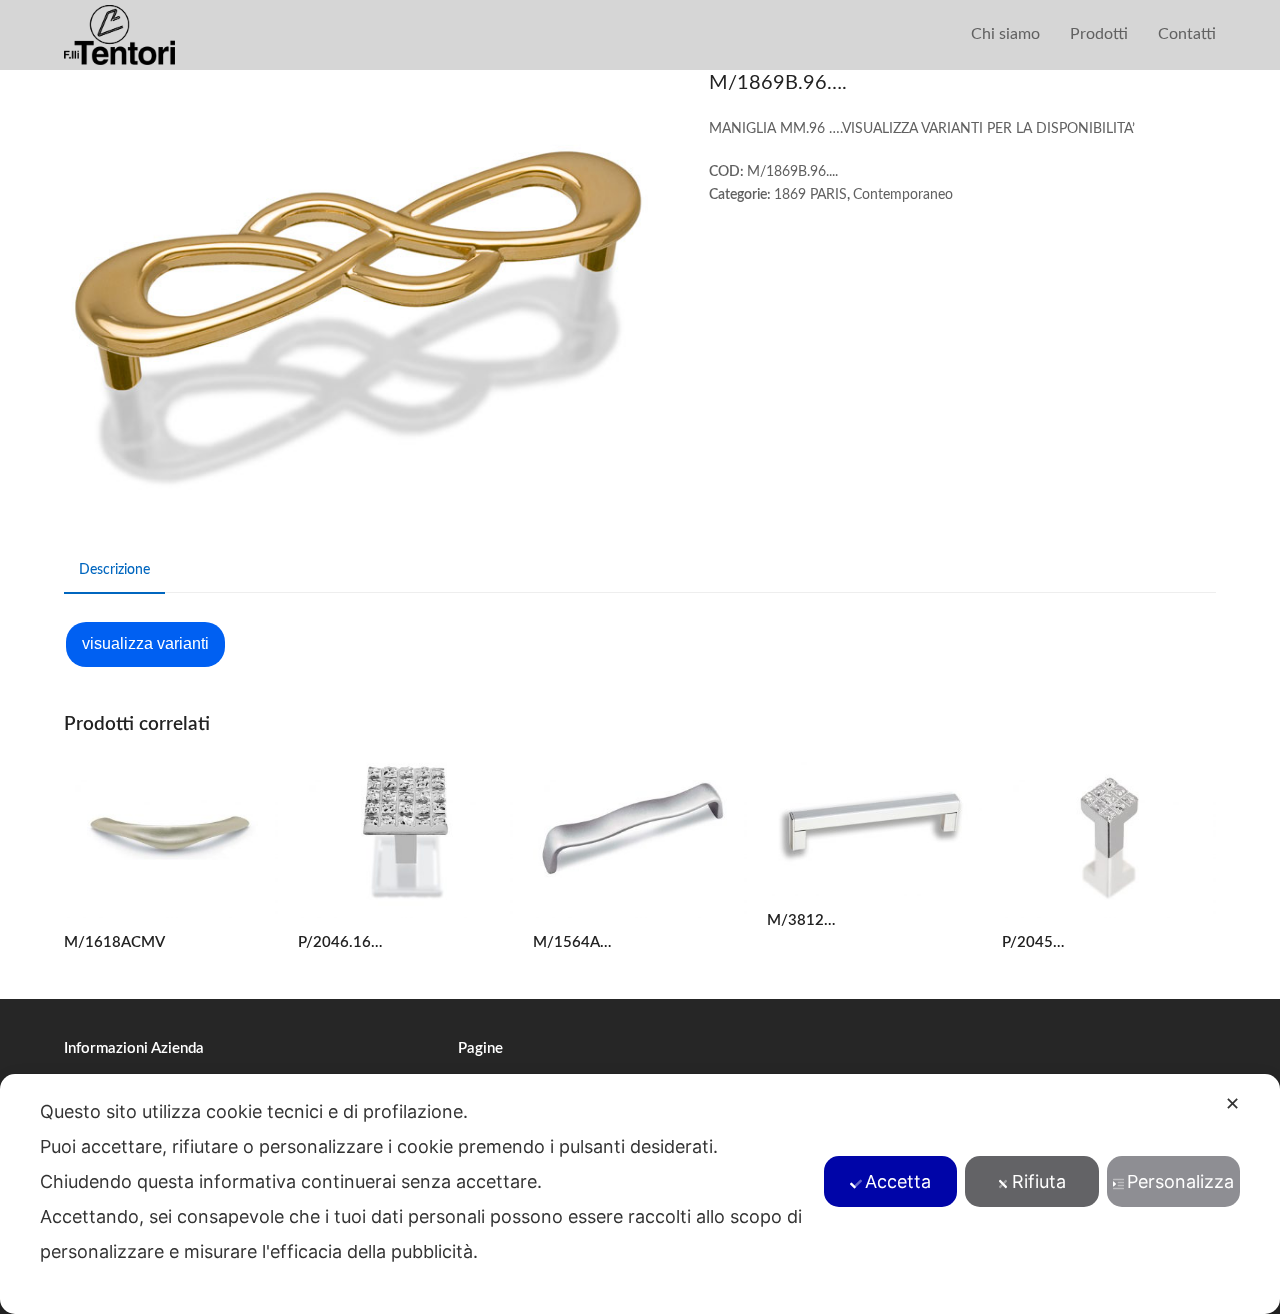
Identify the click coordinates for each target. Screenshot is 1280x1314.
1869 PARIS (810, 195)
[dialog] (640, 1194)
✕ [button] (1232, 1103)
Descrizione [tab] (114, 570)
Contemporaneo (903, 195)
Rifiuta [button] (1039, 1181)
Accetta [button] (898, 1181)
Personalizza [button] (1180, 1181)
